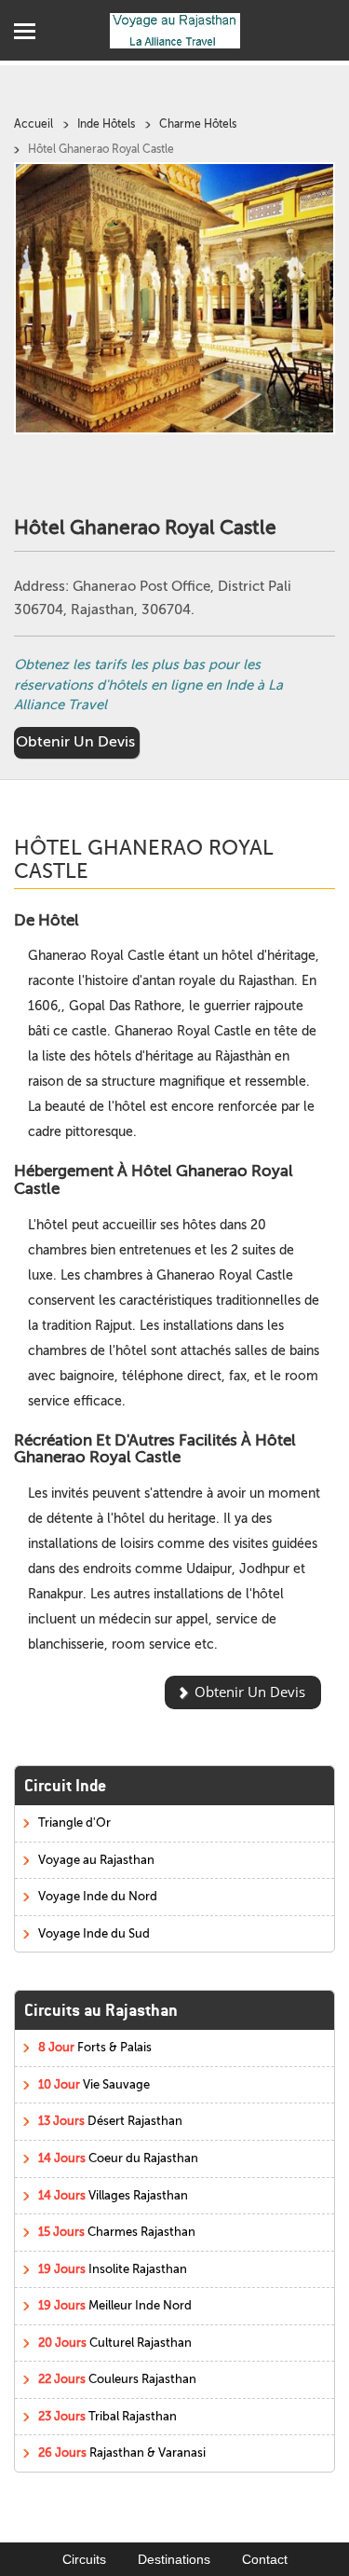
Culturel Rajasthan (115, 2343)
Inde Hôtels (106, 124)
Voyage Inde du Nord (98, 1896)
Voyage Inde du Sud (94, 1933)
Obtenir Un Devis (75, 742)
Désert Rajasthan (110, 2121)
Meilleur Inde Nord (115, 2305)
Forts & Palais (95, 2047)
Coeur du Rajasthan (118, 2158)
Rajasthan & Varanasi (122, 2453)
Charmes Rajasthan (117, 2232)
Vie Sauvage (94, 2084)
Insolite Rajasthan (113, 2269)
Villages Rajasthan (113, 2195)
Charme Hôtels (198, 124)
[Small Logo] (174, 30)
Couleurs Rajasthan (117, 2379)
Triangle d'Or (74, 1822)
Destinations (174, 2559)
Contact (265, 2559)
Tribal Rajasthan (107, 2416)
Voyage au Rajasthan (96, 1860)
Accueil (34, 124)
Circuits (84, 2559)
